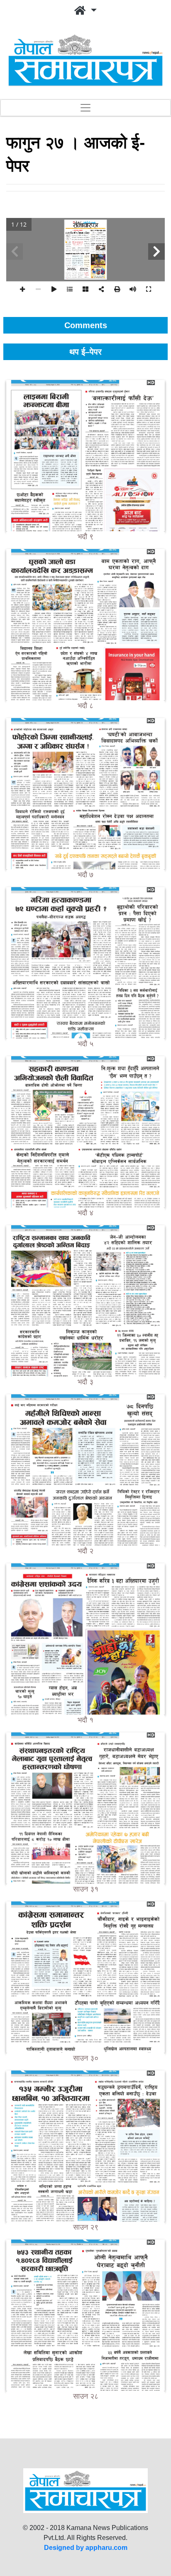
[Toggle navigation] (85, 108)
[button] (85, 11)
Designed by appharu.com (86, 2548)
